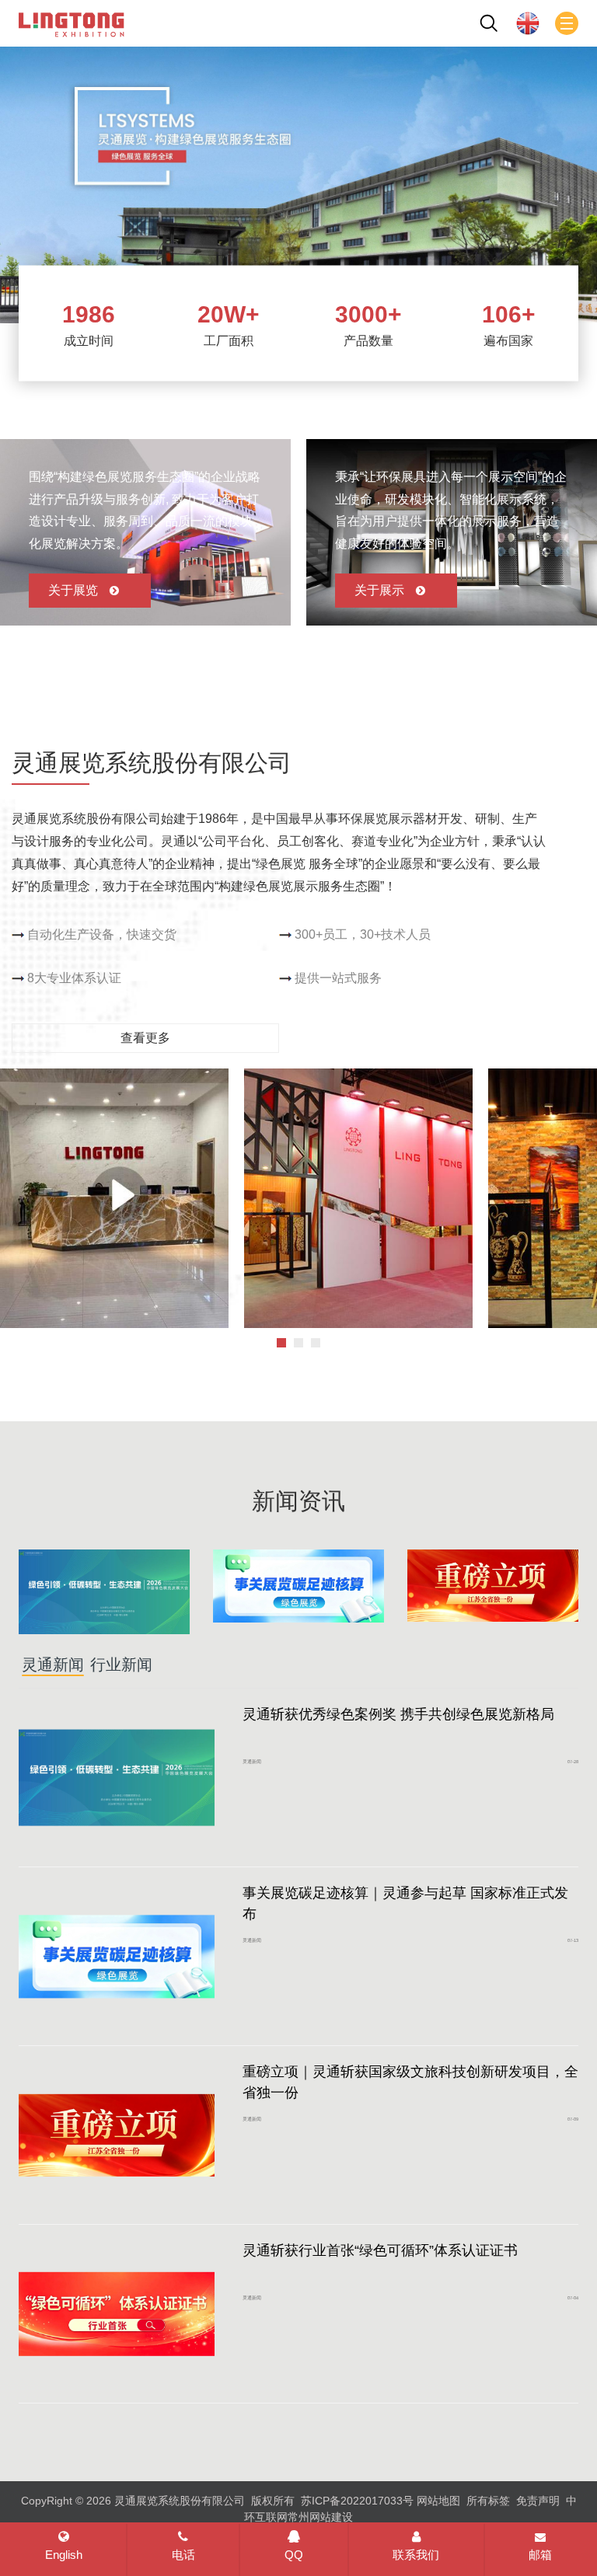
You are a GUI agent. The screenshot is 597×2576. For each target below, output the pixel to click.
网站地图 (438, 2501)
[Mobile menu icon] (567, 23)
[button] (281, 1343)
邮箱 (540, 2555)
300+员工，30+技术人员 (363, 934)
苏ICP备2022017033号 (357, 2501)
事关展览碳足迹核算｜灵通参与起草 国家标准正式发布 (298, 1601)
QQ (294, 2555)
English (64, 2555)
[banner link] (298, 185)
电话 (183, 2555)
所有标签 (488, 2501)
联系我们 (416, 2555)
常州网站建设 (320, 2517)
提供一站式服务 (338, 978)
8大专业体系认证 (74, 978)
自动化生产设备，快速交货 (102, 934)
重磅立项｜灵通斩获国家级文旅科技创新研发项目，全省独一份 (493, 1600)
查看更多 (145, 1038)
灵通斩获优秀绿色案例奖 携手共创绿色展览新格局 (104, 1609)
